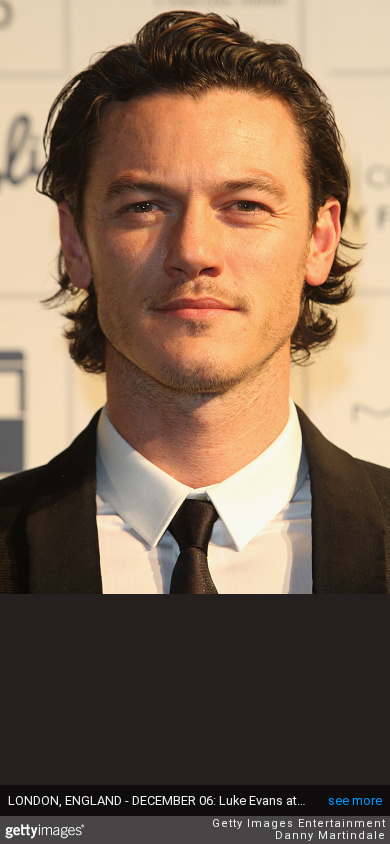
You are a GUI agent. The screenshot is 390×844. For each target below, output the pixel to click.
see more (355, 800)
